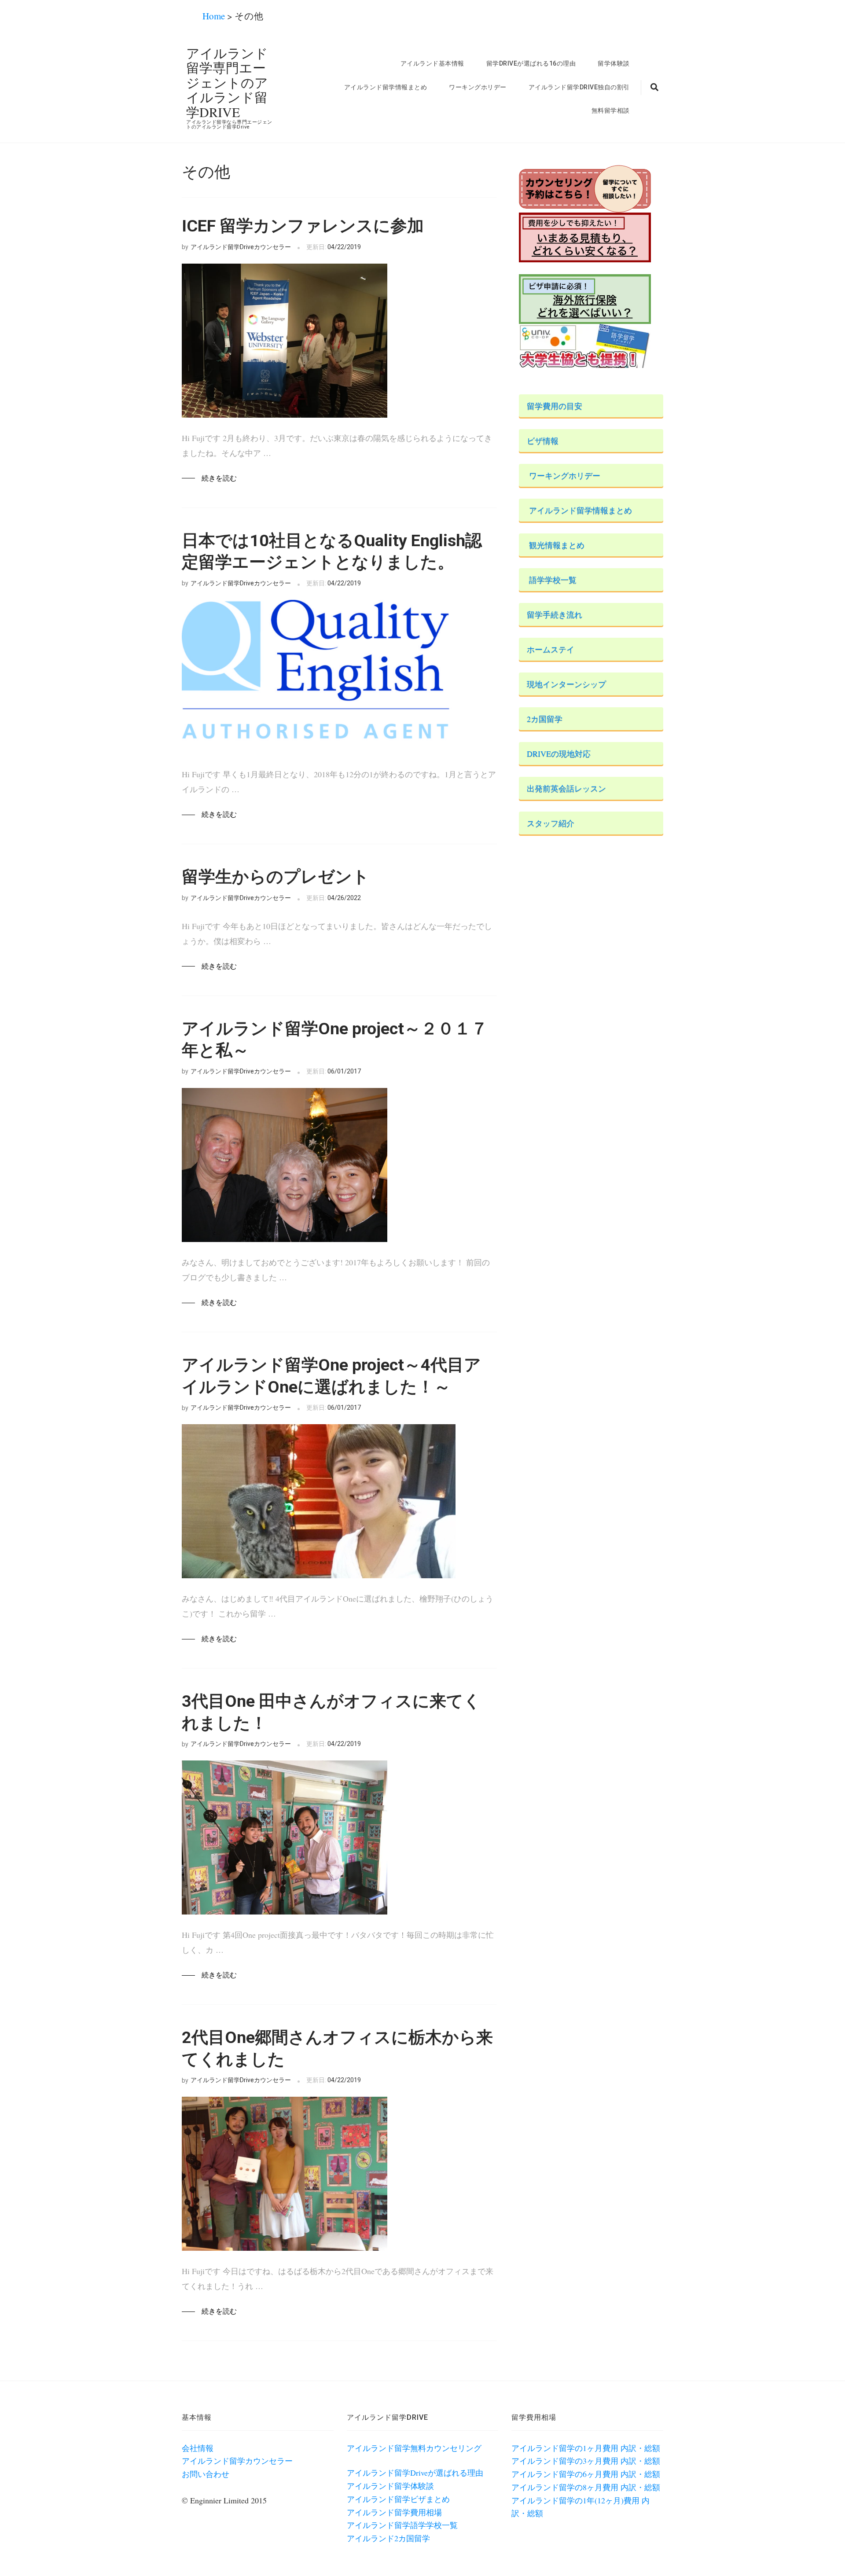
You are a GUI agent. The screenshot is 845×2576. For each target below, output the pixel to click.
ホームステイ (547, 649)
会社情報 (198, 2448)
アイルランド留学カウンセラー (237, 2461)
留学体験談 (614, 63)
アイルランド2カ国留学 (388, 2538)
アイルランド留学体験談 (390, 2486)
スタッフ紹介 (547, 823)
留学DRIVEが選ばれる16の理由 (531, 63)
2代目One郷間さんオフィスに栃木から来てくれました (337, 2048)
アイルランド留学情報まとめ (386, 87)
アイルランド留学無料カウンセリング (414, 2448)
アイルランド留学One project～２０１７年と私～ (335, 1039)
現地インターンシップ (562, 684)
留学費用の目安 (551, 406)
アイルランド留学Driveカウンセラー (241, 247)
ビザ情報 (539, 441)
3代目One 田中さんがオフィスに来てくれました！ (331, 1712)
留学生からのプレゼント (276, 877)
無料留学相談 (611, 110)
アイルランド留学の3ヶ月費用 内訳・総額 (586, 2461)
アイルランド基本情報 (432, 63)
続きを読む (219, 478)
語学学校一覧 (548, 580)
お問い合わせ (206, 2474)
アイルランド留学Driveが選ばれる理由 (415, 2473)
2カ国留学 (541, 719)
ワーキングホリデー (478, 87)
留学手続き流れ (551, 614)
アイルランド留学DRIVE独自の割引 (579, 87)
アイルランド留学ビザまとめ (398, 2499)
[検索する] (650, 88)
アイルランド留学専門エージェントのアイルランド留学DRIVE (227, 82)
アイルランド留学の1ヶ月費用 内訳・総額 (586, 2448)
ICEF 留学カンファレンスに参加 (303, 226)
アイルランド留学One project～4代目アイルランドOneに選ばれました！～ (331, 1376)
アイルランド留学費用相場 (394, 2512)
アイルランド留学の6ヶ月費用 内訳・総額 (586, 2474)
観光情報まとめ (552, 545)
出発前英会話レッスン (562, 788)
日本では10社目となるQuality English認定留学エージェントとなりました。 (332, 551)
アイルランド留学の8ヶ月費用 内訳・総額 (586, 2487)
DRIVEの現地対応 (555, 753)
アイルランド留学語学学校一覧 (402, 2525)
